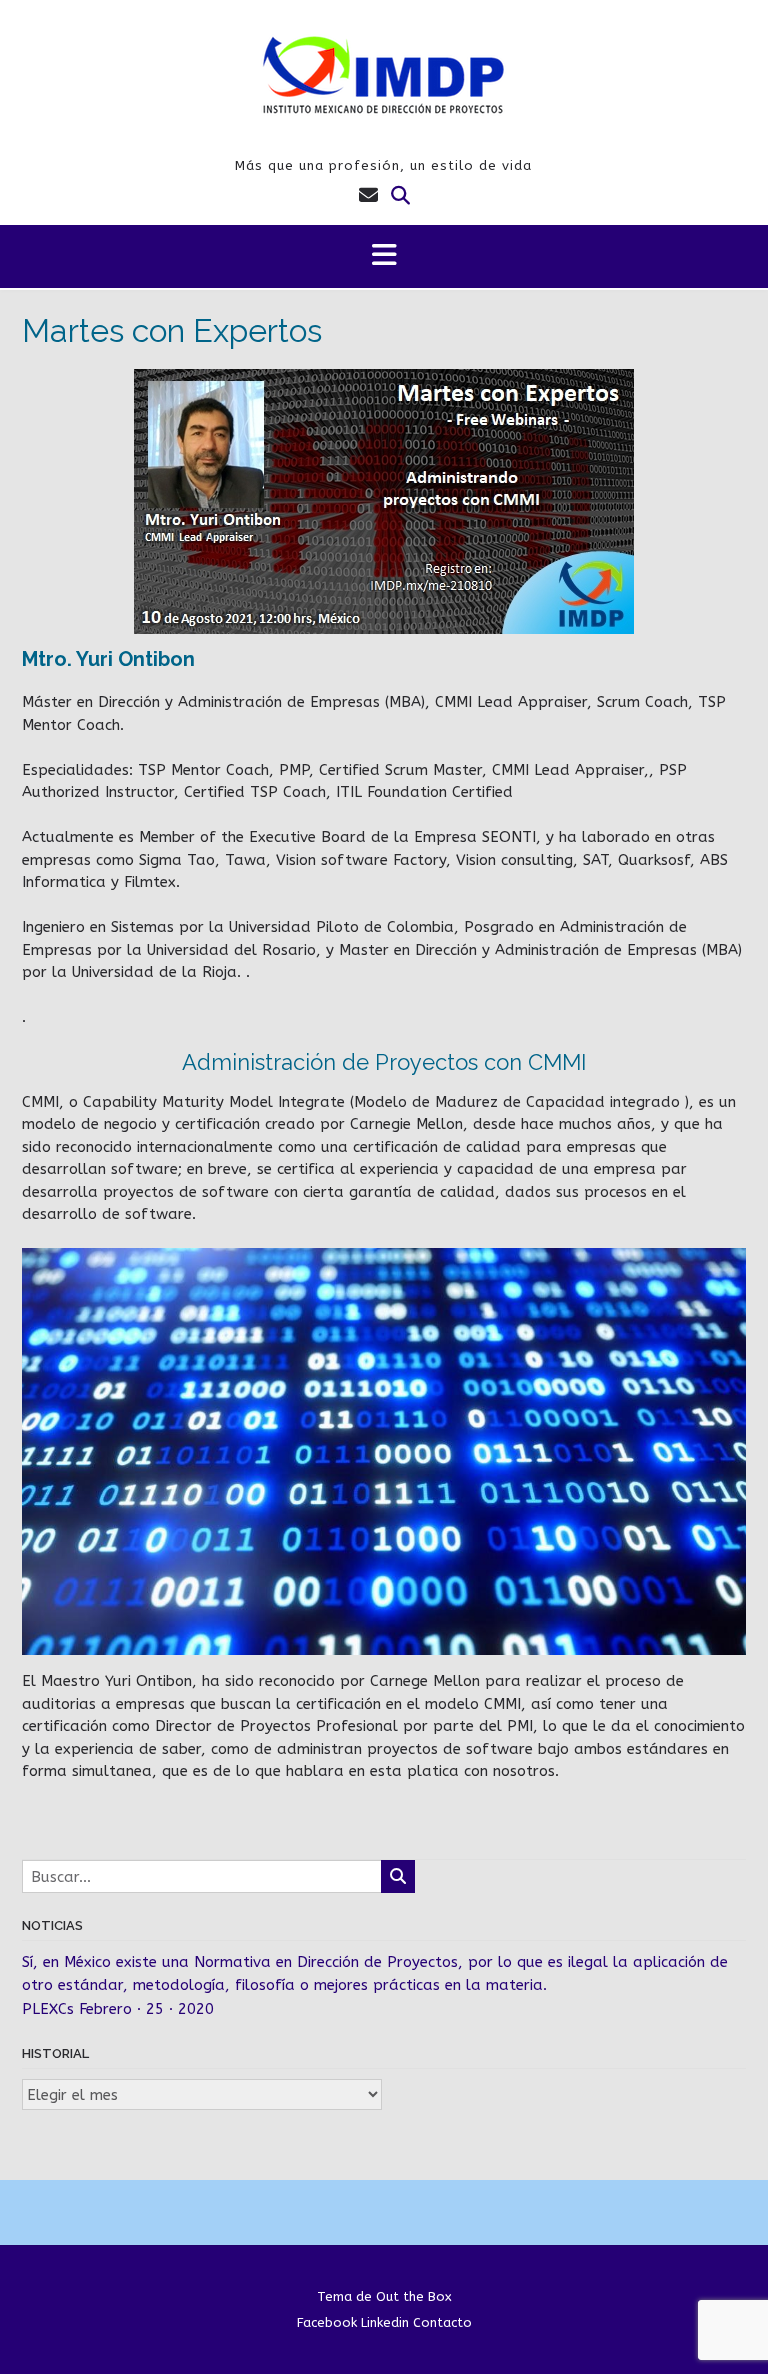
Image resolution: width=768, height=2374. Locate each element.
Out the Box (414, 2296)
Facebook (327, 2322)
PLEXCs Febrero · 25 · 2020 (118, 2009)
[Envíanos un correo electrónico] (368, 196)
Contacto (442, 2322)
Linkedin (385, 2322)
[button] (384, 256)
